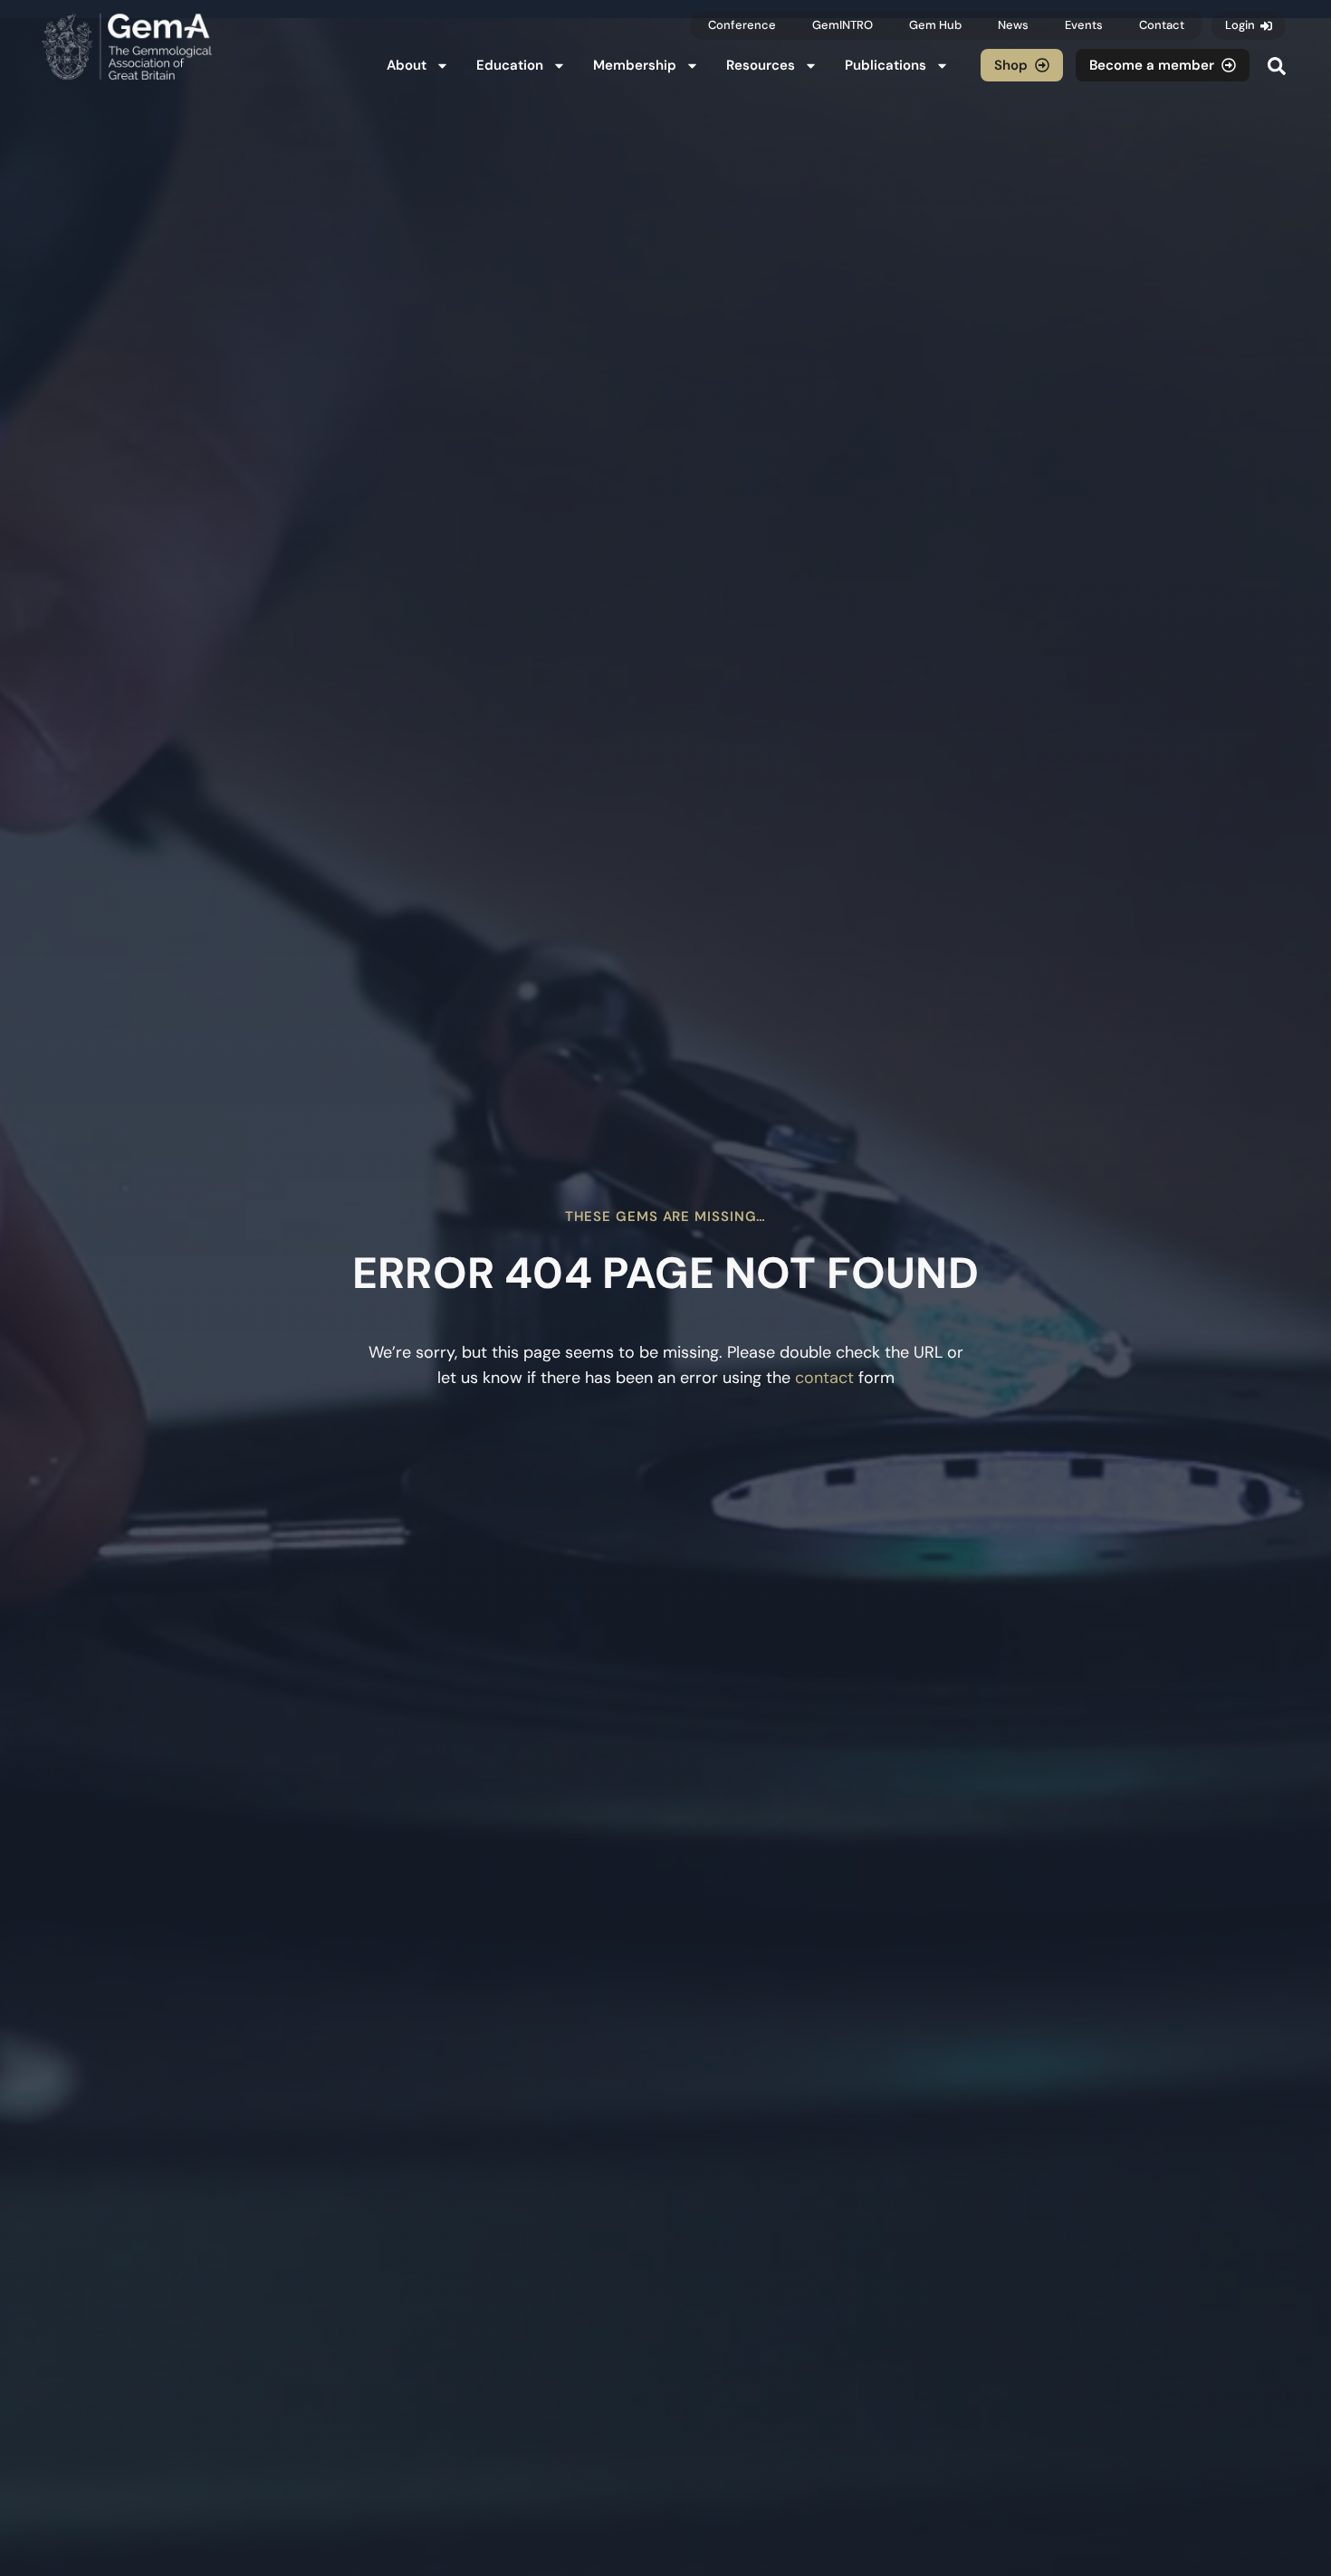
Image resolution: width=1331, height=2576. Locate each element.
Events (1084, 25)
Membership (635, 65)
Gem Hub (935, 25)
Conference (742, 25)
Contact (1162, 25)
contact (824, 1378)
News (1013, 25)
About (407, 65)
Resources (761, 65)
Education (510, 65)
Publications (886, 65)
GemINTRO (843, 25)
